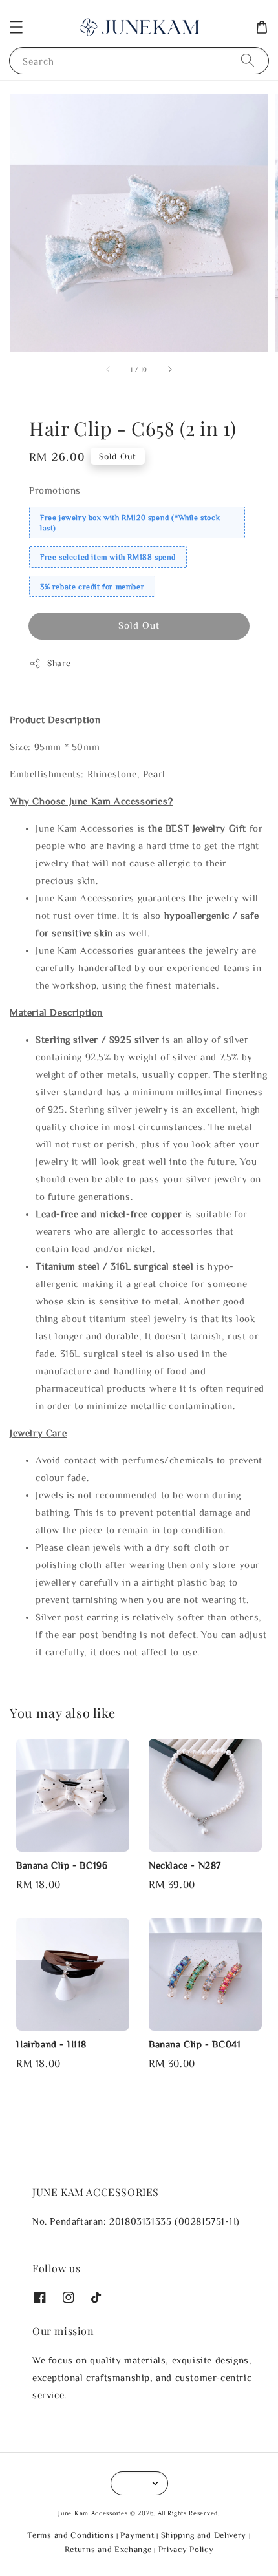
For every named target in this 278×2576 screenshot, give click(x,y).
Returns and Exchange (108, 2549)
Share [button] (59, 663)
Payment (137, 2535)
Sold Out (139, 625)
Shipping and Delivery (204, 2535)
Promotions (55, 490)
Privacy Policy (186, 2549)
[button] (16, 27)
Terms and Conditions (70, 2535)
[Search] (248, 60)
